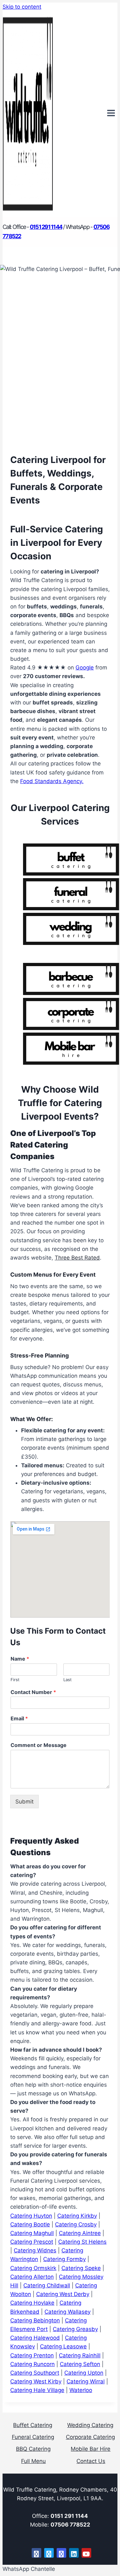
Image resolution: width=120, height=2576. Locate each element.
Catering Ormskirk (33, 2268)
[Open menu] (111, 114)
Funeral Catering (33, 2437)
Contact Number (33, 1692)
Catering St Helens (82, 2242)
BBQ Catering (33, 2449)
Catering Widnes (35, 2250)
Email (19, 1718)
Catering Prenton (32, 2355)
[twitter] (49, 2553)
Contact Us (91, 2461)
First (15, 1680)
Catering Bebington (35, 2320)
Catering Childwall (47, 2285)
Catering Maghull (32, 2233)
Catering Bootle (30, 2224)
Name (20, 1659)
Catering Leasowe (63, 2346)
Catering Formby (64, 2259)
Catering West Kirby (36, 2381)
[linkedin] (74, 2553)
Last (68, 1680)
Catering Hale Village (37, 2390)
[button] (29, 2569)
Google (85, 668)
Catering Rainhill (80, 2355)
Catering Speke (81, 2268)
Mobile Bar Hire (91, 2449)
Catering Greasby (75, 2329)
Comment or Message (39, 1745)
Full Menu (33, 2461)
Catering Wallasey (68, 2312)
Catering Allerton (32, 2277)
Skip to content (22, 7)
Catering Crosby (76, 2224)
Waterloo (81, 2390)
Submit (24, 1802)
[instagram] (61, 2553)
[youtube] (86, 2553)
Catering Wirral (86, 2381)
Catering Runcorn (32, 2364)
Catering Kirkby (77, 2216)
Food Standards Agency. (52, 781)
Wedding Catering (90, 2425)
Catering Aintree (80, 2233)
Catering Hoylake (32, 2303)
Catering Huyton (31, 2216)
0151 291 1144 (69, 2516)
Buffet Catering (33, 2425)
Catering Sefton (80, 2364)
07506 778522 (70, 2525)
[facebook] (36, 2553)
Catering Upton (84, 2373)
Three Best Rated (77, 1258)
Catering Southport (35, 2373)
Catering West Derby (63, 2294)
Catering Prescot (32, 2242)
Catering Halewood (35, 2338)
